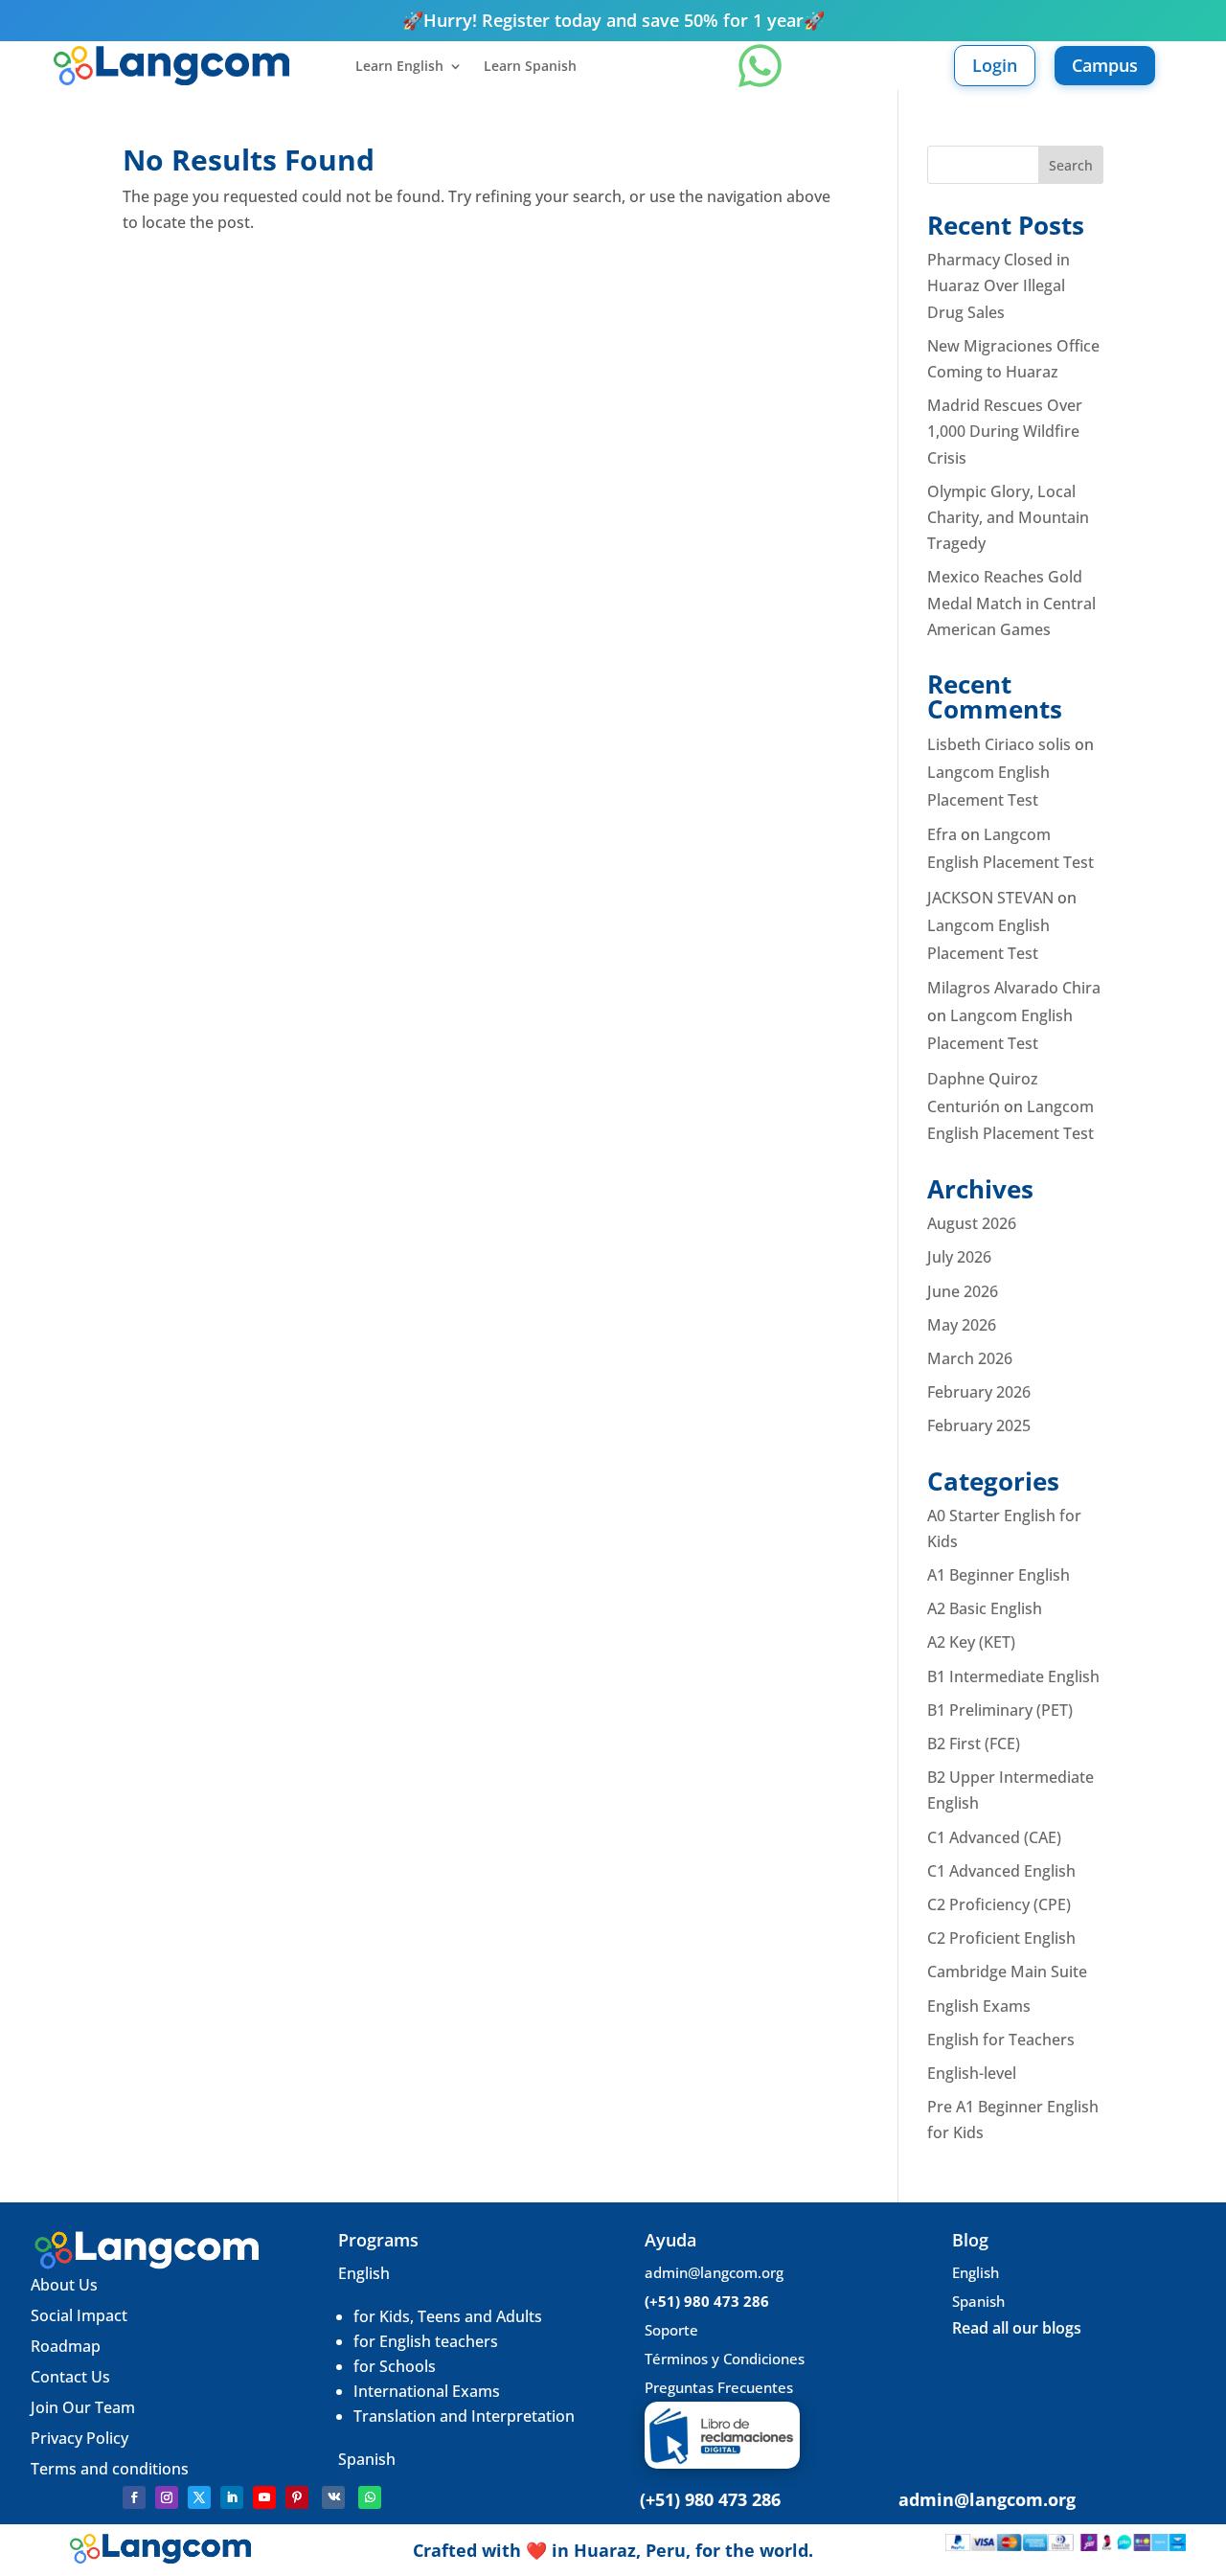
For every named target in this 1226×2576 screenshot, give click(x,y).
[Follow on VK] (333, 2497)
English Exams (979, 2006)
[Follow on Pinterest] (297, 2497)
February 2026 (979, 1392)
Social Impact (79, 2315)
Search (1071, 165)
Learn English (399, 67)
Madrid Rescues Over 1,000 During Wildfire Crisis (1005, 431)
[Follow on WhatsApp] (370, 2497)
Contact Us (70, 2377)
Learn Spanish (530, 67)
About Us (64, 2285)
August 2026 (972, 1223)
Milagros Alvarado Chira (1014, 988)
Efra (942, 834)
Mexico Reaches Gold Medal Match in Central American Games (1011, 603)
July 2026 (959, 1257)
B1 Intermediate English (1013, 1676)
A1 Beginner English (999, 1575)
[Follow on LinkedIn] (232, 2497)
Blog (970, 2240)
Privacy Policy (79, 2438)
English (364, 2273)
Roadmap (66, 2346)
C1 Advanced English (1001, 1871)
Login (995, 65)
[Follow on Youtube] (264, 2497)
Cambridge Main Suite (1007, 1972)
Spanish (367, 2459)
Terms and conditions (110, 2469)
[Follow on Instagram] (167, 2497)
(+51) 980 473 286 (707, 2301)
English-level (972, 2073)
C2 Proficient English (1001, 1938)
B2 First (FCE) (974, 1744)
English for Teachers (1001, 2040)
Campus (1105, 65)
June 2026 (963, 1291)
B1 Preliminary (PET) (1000, 1710)
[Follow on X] (199, 2497)
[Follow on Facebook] (134, 2497)
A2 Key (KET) (971, 1642)
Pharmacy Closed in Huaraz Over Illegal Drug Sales (999, 285)
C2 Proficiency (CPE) (999, 1904)
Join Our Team (85, 2407)
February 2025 (979, 1425)
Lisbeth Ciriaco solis (999, 744)
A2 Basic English (985, 1608)
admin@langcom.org (714, 2272)
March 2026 (970, 1358)
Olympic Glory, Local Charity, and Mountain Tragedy (1008, 517)
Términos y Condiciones (725, 2359)
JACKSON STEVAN (990, 898)
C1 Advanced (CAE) (994, 1837)
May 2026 (962, 1325)
